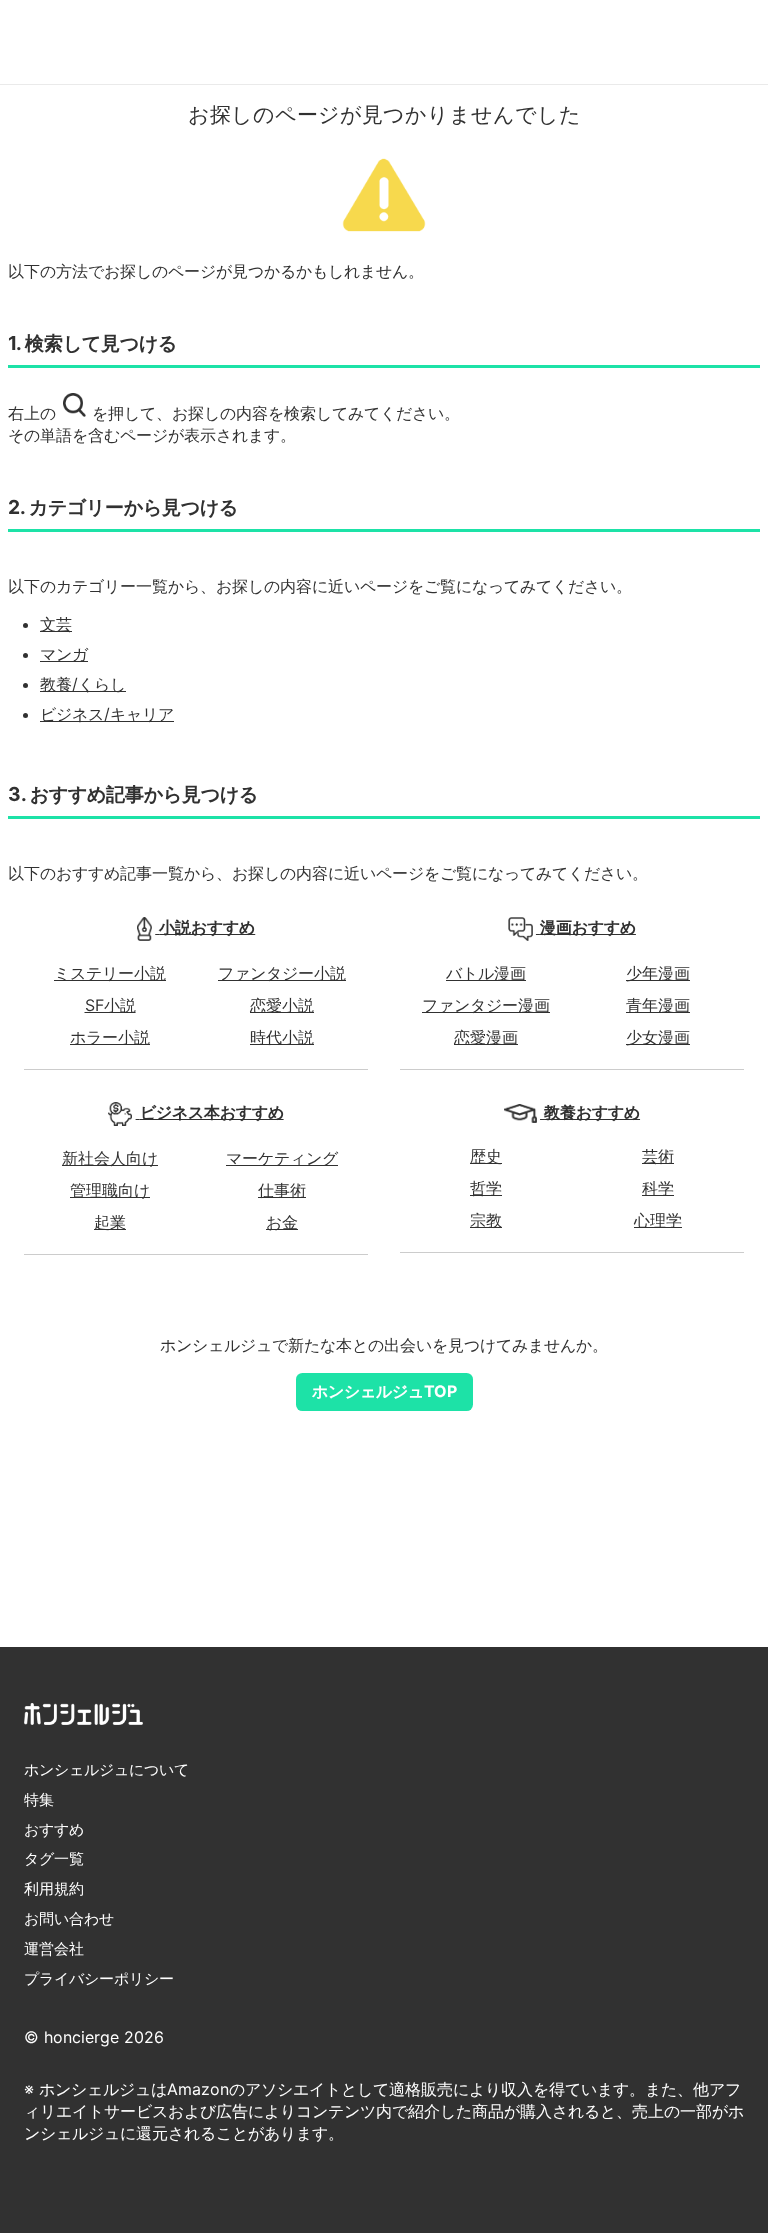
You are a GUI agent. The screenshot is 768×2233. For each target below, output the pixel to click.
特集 (39, 1799)
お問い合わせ (69, 1918)
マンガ (64, 654)
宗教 (486, 1220)
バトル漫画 (486, 973)
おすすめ (54, 1829)
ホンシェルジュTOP (384, 1391)
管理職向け (110, 1190)
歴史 (486, 1156)
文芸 (56, 624)
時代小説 (282, 1037)
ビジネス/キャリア (107, 714)
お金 (282, 1222)
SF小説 (110, 1005)
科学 (658, 1188)
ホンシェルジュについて (106, 1769)
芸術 (658, 1156)
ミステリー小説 (110, 973)
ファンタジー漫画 (486, 1005)
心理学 (658, 1220)
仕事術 (282, 1190)
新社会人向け (110, 1158)
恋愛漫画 (486, 1037)
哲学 (486, 1188)
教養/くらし (83, 684)
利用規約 (54, 1888)
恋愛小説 (282, 1005)
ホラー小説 (110, 1037)
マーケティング (282, 1158)
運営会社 (54, 1948)
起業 (110, 1222)
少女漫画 (658, 1037)
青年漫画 (658, 1005)
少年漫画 (658, 973)
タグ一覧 (54, 1858)
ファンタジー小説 (282, 973)
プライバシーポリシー (99, 1978)
